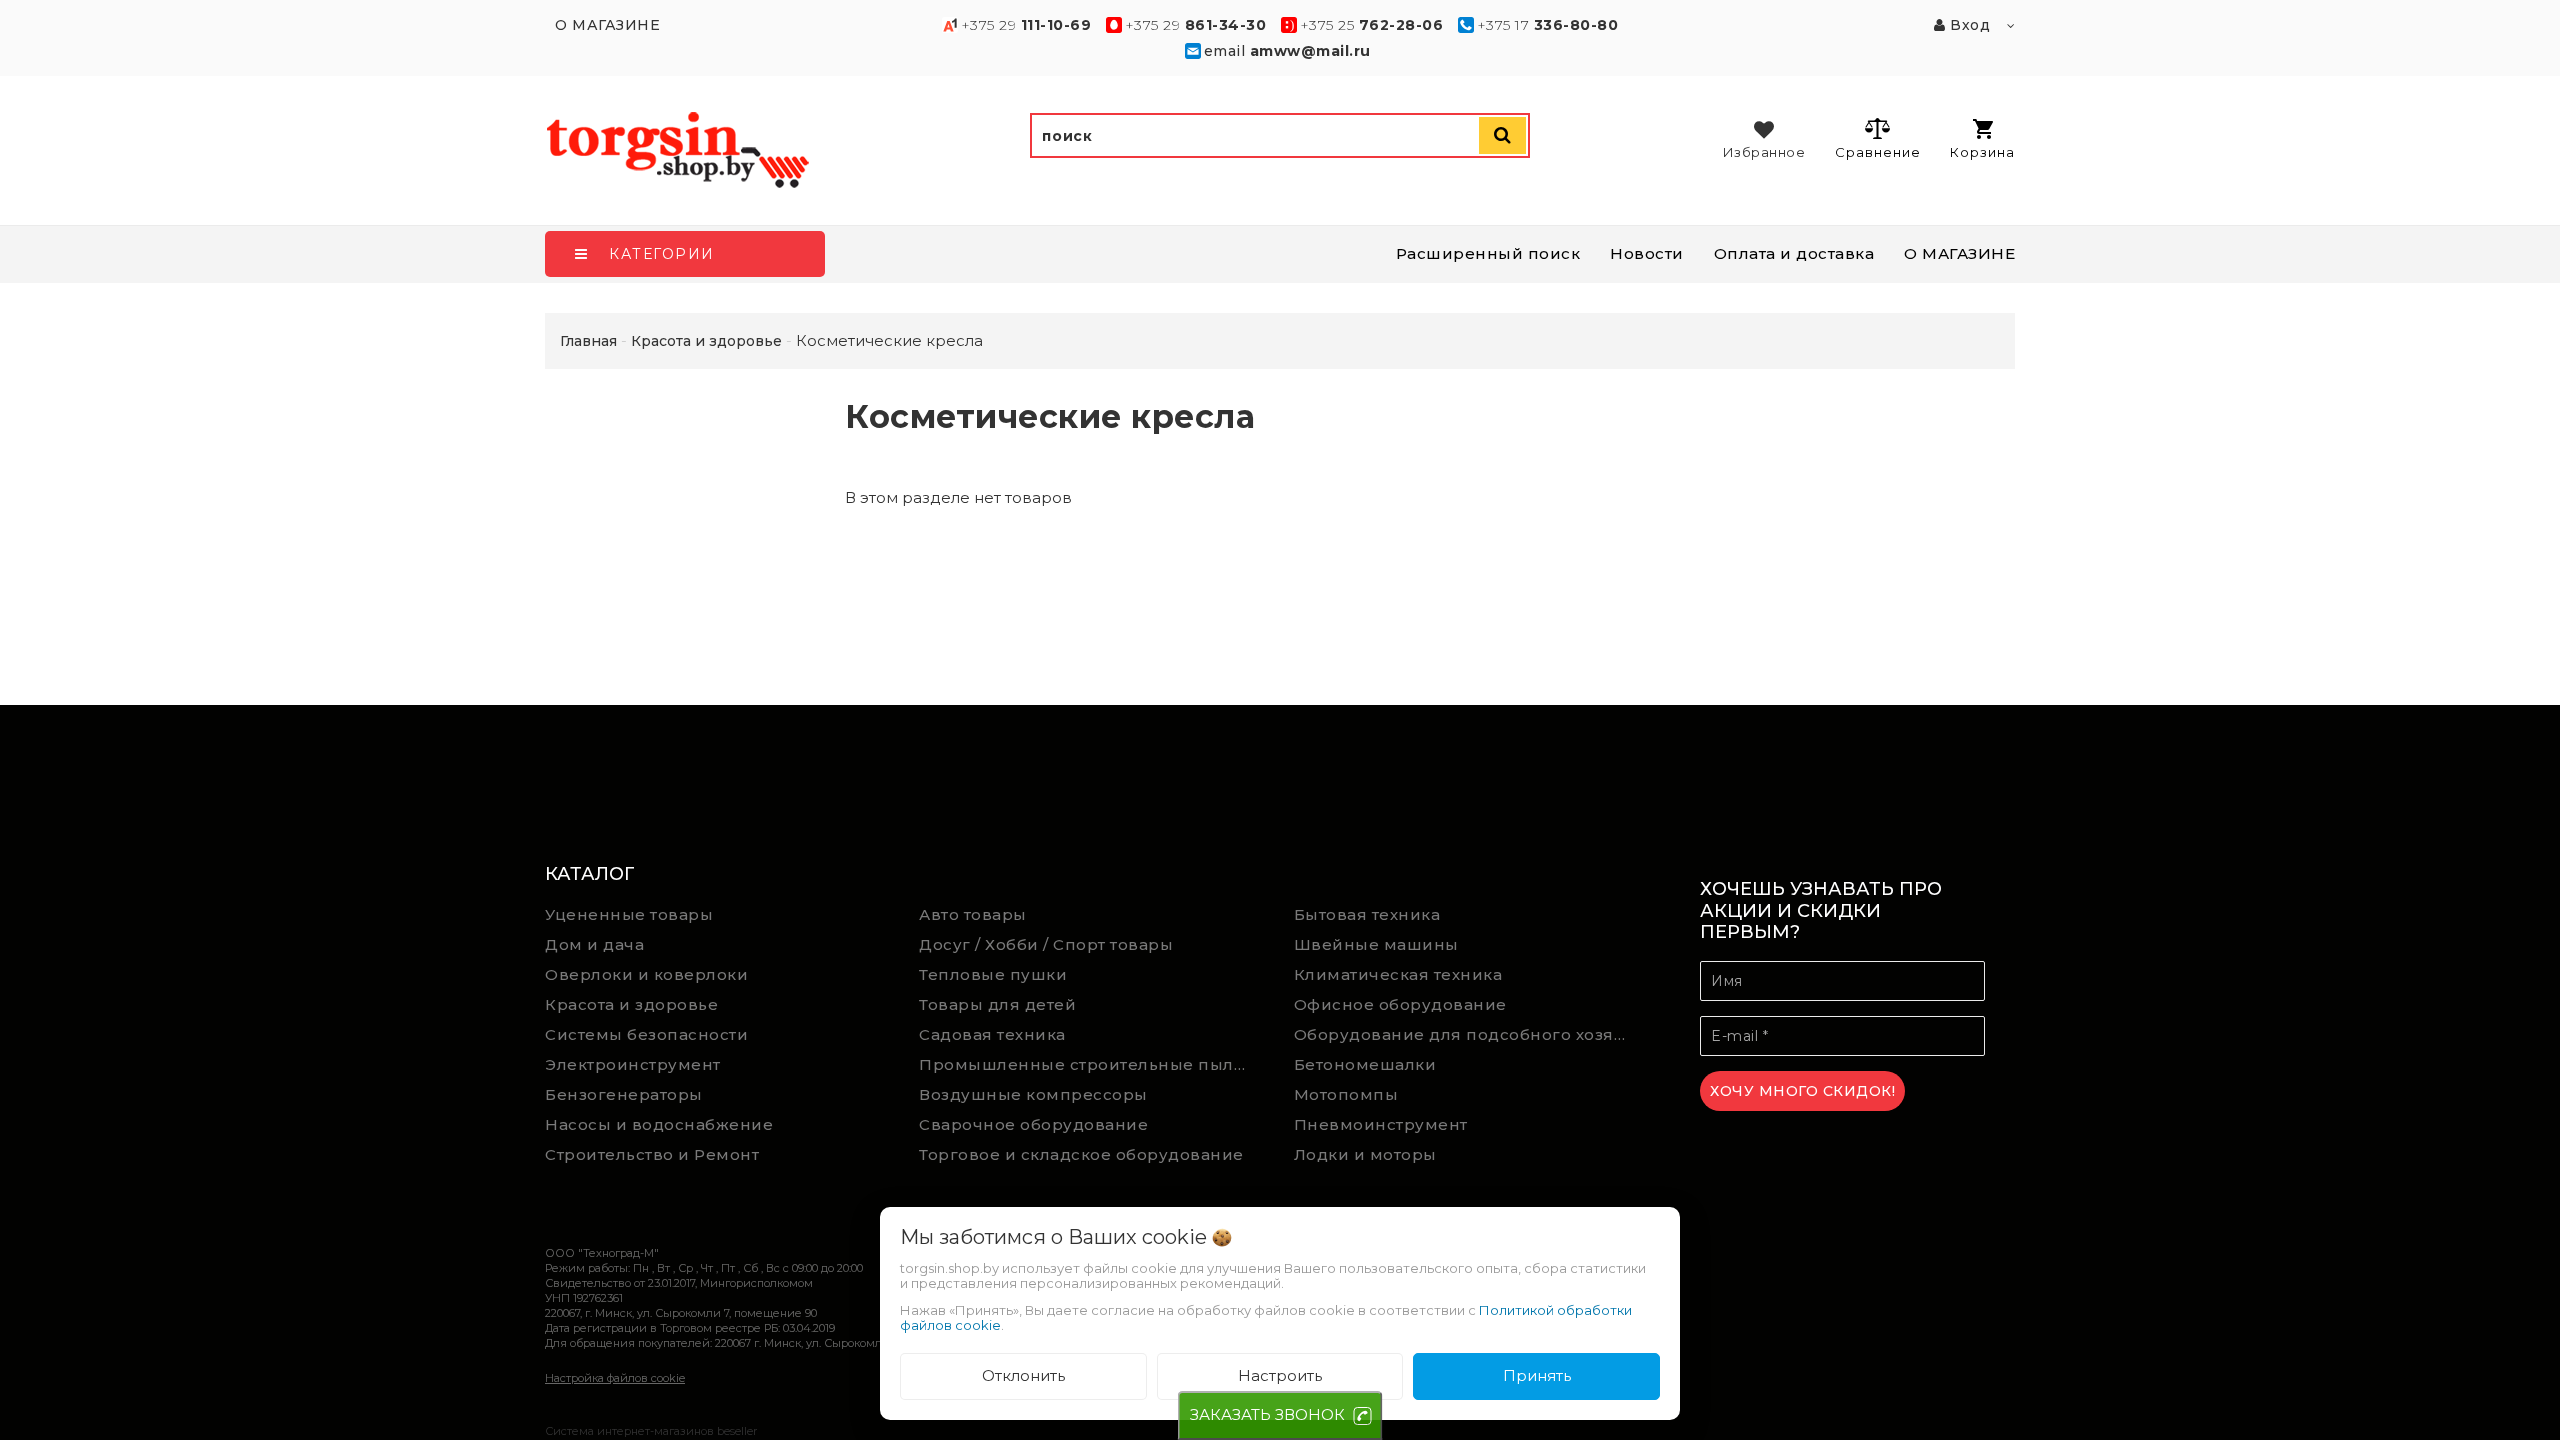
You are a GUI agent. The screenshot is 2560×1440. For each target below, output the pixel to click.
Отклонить (1023, 1375)
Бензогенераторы (624, 1094)
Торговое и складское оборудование (1081, 1154)
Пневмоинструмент (1381, 1124)
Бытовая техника (1367, 914)
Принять (1537, 1375)
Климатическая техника (1398, 974)
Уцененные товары (629, 914)
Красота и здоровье (631, 1004)
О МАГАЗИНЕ (1959, 253)
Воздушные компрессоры (1033, 1094)
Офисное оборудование (1400, 1004)
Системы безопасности (646, 1034)
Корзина (1982, 152)
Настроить (1280, 1375)
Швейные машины (1376, 944)
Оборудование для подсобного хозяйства (1466, 1034)
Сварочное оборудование (1033, 1124)
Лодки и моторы (1365, 1154)
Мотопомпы (1346, 1094)
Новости (1647, 253)
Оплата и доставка (1794, 253)
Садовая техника (992, 1034)
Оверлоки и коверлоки (646, 974)
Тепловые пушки (993, 974)
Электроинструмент (633, 1064)
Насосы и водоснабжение (659, 1124)
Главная (588, 341)
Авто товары (973, 914)
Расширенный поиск (1488, 253)
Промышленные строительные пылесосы (1091, 1064)
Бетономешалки (1365, 1064)
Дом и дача (594, 944)
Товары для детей (997, 1004)
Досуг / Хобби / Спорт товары (1046, 944)
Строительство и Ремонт (652, 1154)
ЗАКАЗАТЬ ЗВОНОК (1267, 1414)
